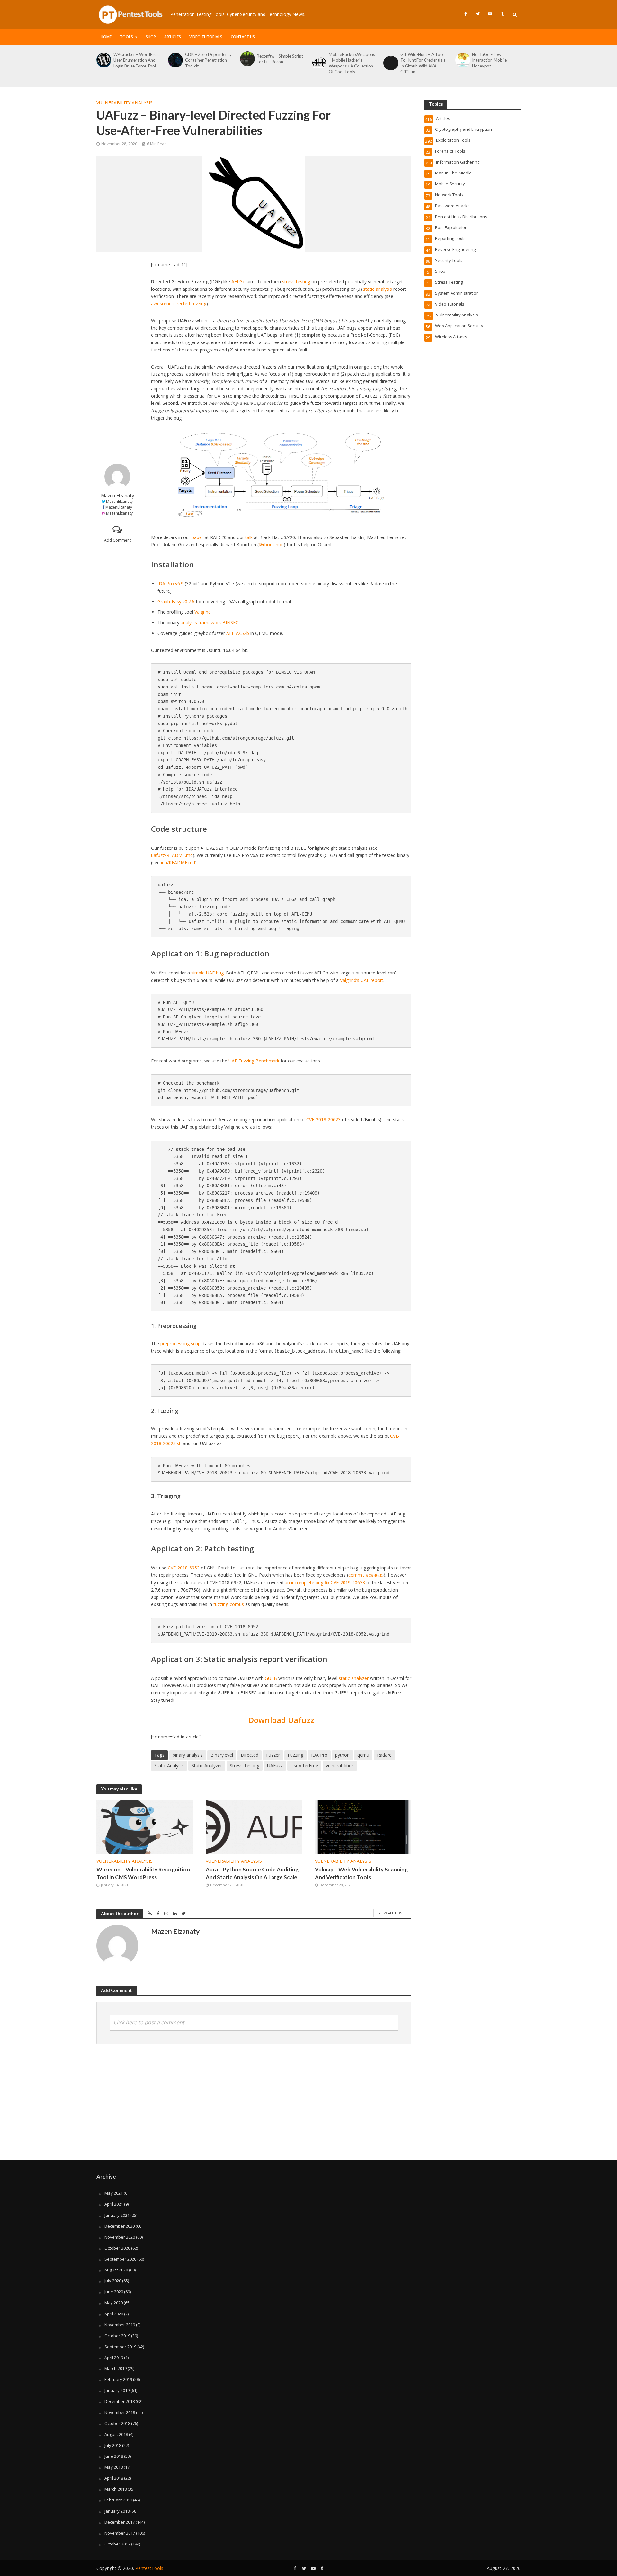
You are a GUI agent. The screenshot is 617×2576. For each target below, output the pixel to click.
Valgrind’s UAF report (362, 980)
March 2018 (116, 2489)
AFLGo (238, 282)
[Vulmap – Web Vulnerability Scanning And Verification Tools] (363, 1827)
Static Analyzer (207, 1766)
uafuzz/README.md (172, 855)
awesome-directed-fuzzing (179, 303)
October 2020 (117, 2248)
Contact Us (243, 37)
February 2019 (118, 2379)
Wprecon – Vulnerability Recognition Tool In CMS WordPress (143, 1873)
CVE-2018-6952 (184, 1568)
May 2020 (114, 2303)
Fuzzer (273, 1755)
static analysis (378, 289)
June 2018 (114, 2456)
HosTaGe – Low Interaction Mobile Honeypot (489, 60)
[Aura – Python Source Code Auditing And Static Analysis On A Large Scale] (254, 1827)
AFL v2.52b (238, 633)
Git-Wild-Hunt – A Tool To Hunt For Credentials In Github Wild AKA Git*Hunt (423, 63)
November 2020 (120, 2237)
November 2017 (120, 2533)
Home (106, 37)
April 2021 (114, 2204)
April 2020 (114, 2314)
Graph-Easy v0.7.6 (176, 602)
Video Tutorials (206, 37)
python (342, 1755)
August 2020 (116, 2270)
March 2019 (116, 2368)
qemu (363, 1755)
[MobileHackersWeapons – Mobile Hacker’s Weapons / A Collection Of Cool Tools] (319, 63)
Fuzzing (295, 1755)
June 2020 (114, 2292)
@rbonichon (271, 544)
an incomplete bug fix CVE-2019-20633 (325, 1582)
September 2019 (120, 2347)
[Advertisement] (117, 358)
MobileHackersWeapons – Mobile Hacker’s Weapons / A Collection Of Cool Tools (352, 63)
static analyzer (354, 1678)
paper (197, 537)
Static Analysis (169, 1766)
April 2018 (114, 2478)
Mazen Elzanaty (117, 496)
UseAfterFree (304, 1766)
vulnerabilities (340, 1766)
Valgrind (203, 612)
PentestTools (149, 2568)
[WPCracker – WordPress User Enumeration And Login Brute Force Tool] (103, 60)
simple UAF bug (207, 973)
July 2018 (113, 2445)
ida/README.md (178, 862)
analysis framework (201, 622)
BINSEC (230, 622)
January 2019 (117, 2390)
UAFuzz (275, 1766)
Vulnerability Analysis (125, 103)
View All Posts (392, 1913)
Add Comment (117, 540)
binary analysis (188, 1755)
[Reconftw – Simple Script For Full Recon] (247, 59)
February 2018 (118, 2500)
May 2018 (114, 2467)
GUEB (271, 1678)
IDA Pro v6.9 (170, 584)
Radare (384, 1755)
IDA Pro (319, 1755)
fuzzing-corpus (229, 1604)
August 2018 (116, 2434)
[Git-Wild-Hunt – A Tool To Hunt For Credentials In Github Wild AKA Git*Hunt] (390, 63)
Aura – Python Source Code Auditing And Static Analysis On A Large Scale (252, 1873)
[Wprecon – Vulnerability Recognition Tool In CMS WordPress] (145, 1827)
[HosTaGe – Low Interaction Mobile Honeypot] (462, 60)
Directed (250, 1755)
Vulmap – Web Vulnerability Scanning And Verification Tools (361, 1873)
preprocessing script (181, 1343)
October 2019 (117, 2336)
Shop (151, 37)
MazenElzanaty (119, 501)
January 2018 (117, 2511)
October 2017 (117, 2544)
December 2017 (120, 2522)
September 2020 (120, 2259)
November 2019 (120, 2325)
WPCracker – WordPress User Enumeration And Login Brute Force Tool (137, 60)
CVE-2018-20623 (323, 1119)
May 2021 (114, 2193)
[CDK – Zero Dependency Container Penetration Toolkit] (175, 60)
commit (366, 1575)
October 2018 (117, 2423)
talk (249, 537)
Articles (173, 37)
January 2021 (117, 2215)
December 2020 (120, 2226)
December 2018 (120, 2401)
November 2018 (120, 2412)
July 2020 (113, 2281)
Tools (126, 37)
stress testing (296, 282)
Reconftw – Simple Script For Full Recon (280, 59)
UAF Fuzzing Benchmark (254, 1061)
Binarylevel (222, 1755)
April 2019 (114, 2358)
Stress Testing (245, 1766)
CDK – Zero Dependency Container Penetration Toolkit (208, 60)
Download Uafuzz (281, 1720)
